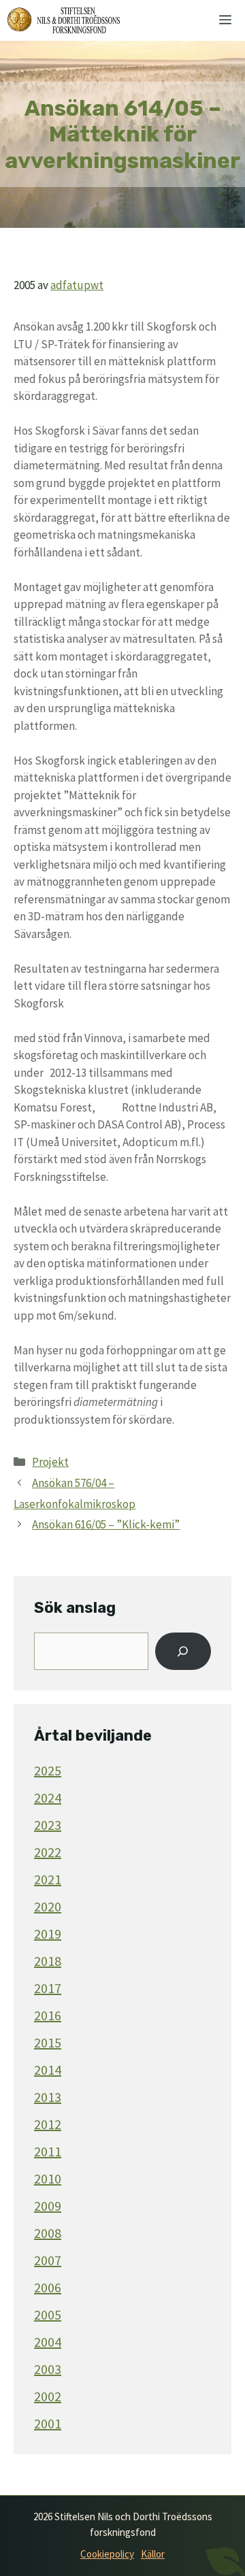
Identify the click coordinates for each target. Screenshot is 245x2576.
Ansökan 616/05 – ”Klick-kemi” (106, 1524)
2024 (48, 1797)
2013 (48, 2097)
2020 (48, 1906)
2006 (48, 2287)
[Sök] (183, 1652)
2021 (48, 1879)
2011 (48, 2151)
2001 (48, 2423)
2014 (48, 2070)
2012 (48, 2124)
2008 (48, 2233)
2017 (48, 1988)
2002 (48, 2396)
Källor (153, 2554)
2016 (48, 2015)
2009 (48, 2206)
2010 (48, 2178)
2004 (48, 2342)
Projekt (50, 1462)
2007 (48, 2260)
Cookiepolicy (107, 2554)
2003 (48, 2369)
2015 (48, 2042)
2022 (48, 1852)
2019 (48, 1934)
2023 (48, 1825)
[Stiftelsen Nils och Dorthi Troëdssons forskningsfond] (64, 20)
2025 (48, 1770)
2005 (48, 2314)
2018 (48, 1961)
